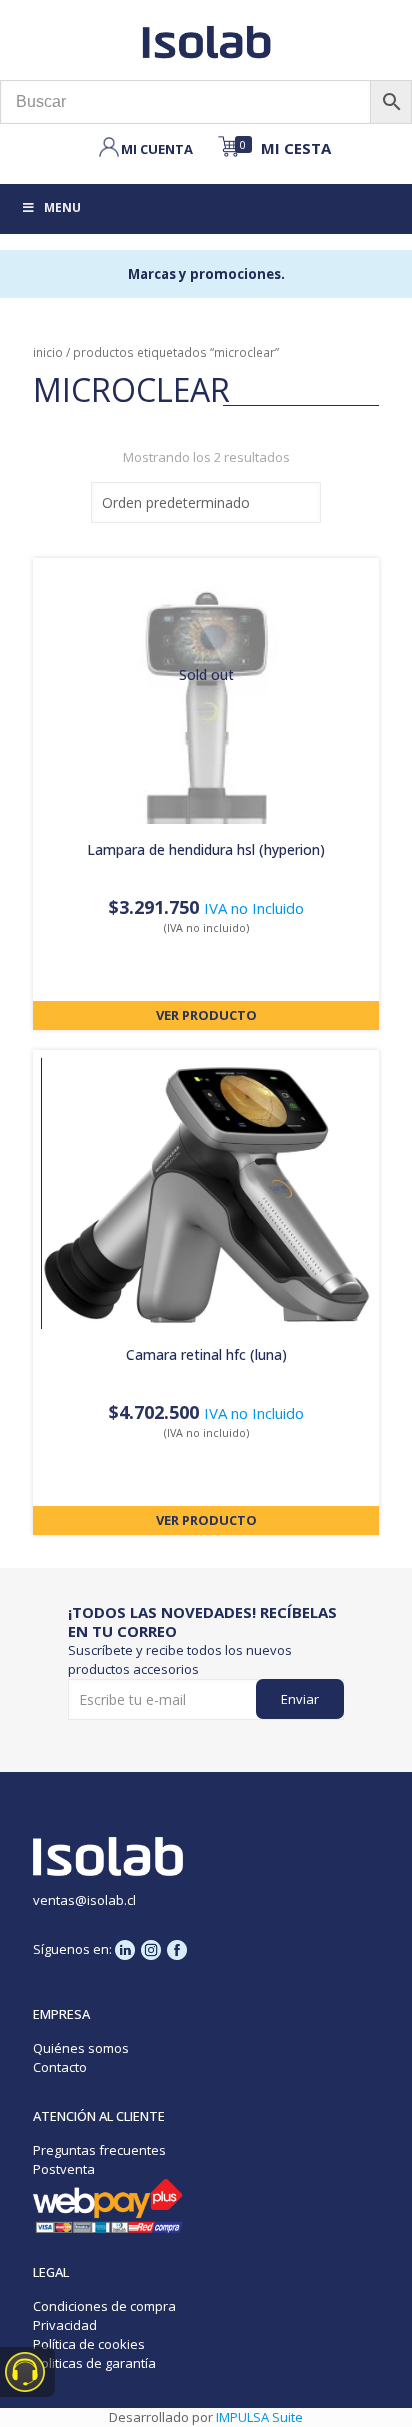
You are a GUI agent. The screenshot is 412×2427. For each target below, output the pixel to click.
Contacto (60, 2067)
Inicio (48, 352)
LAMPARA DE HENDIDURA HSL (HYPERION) (206, 849)
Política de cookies (89, 2344)
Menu (62, 207)
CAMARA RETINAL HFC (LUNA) (206, 1354)
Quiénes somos (81, 2048)
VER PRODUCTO (206, 1015)
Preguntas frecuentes (99, 2150)
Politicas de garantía (94, 2363)
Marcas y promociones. (206, 274)
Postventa (64, 2169)
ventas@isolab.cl (84, 1900)
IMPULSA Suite (259, 2417)
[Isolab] (206, 40)
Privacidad (65, 2325)
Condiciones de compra (104, 2306)
